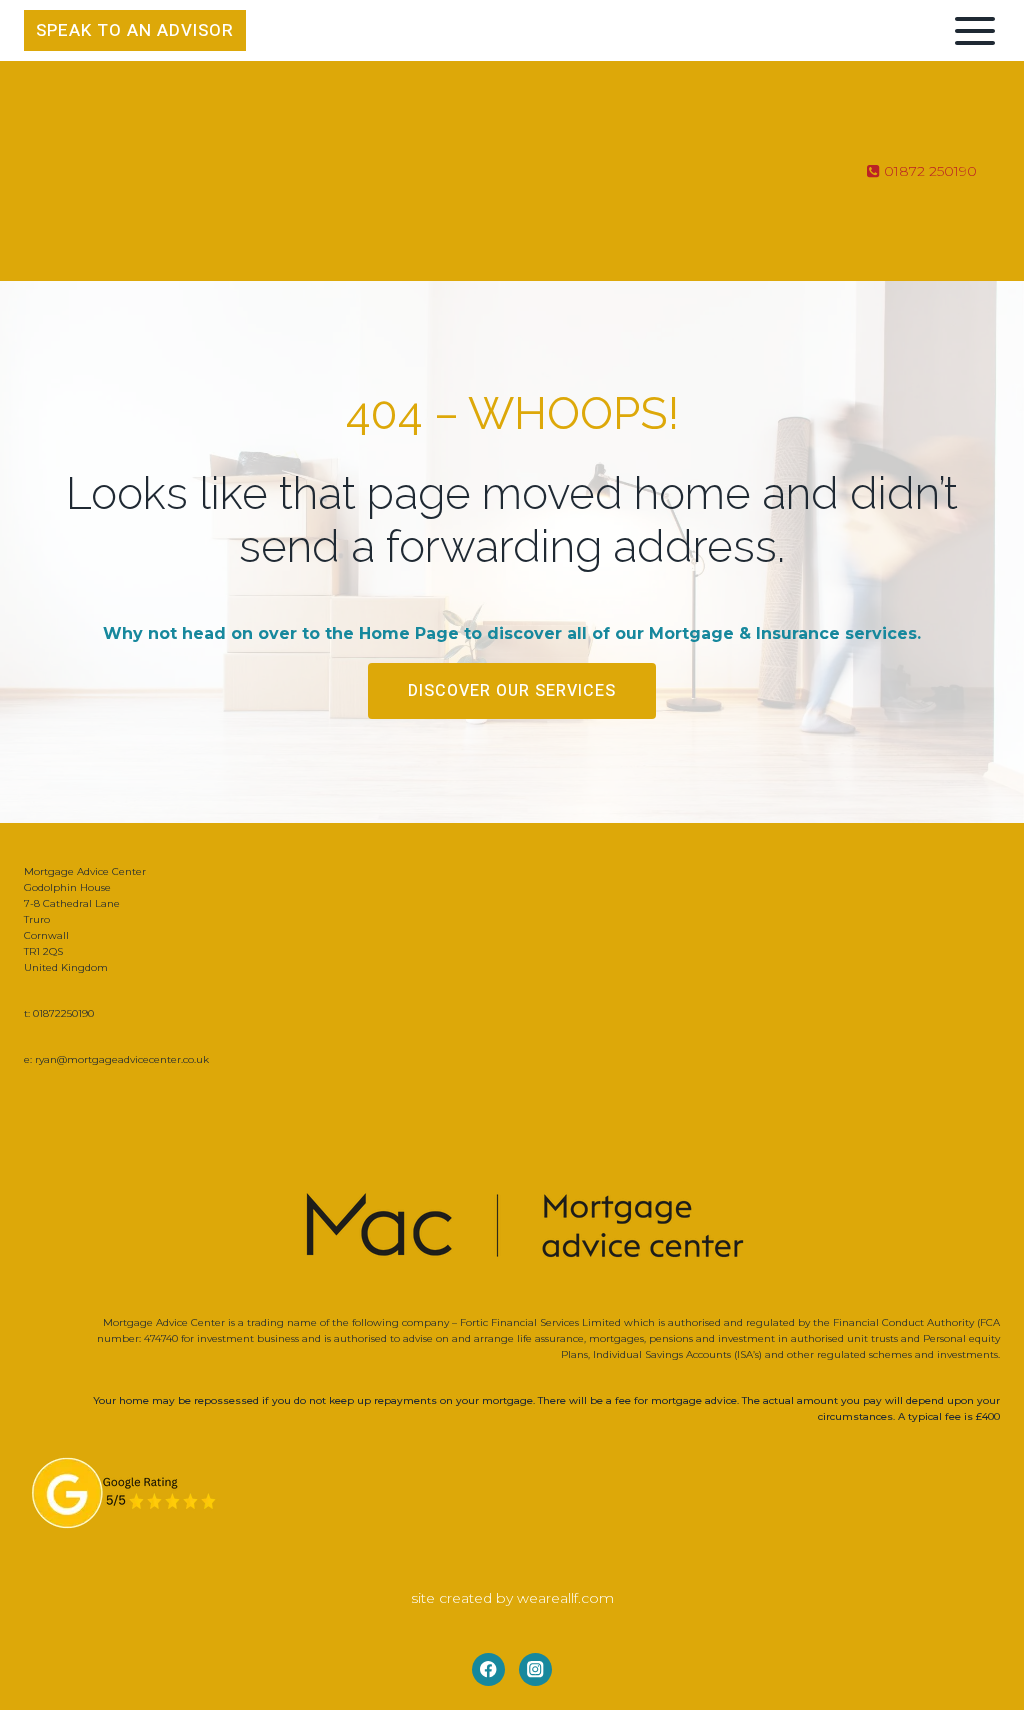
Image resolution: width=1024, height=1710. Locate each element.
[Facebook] (488, 1669)
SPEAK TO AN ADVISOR (135, 30)
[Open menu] (971, 30)
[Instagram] (535, 1669)
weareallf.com (565, 1598)
